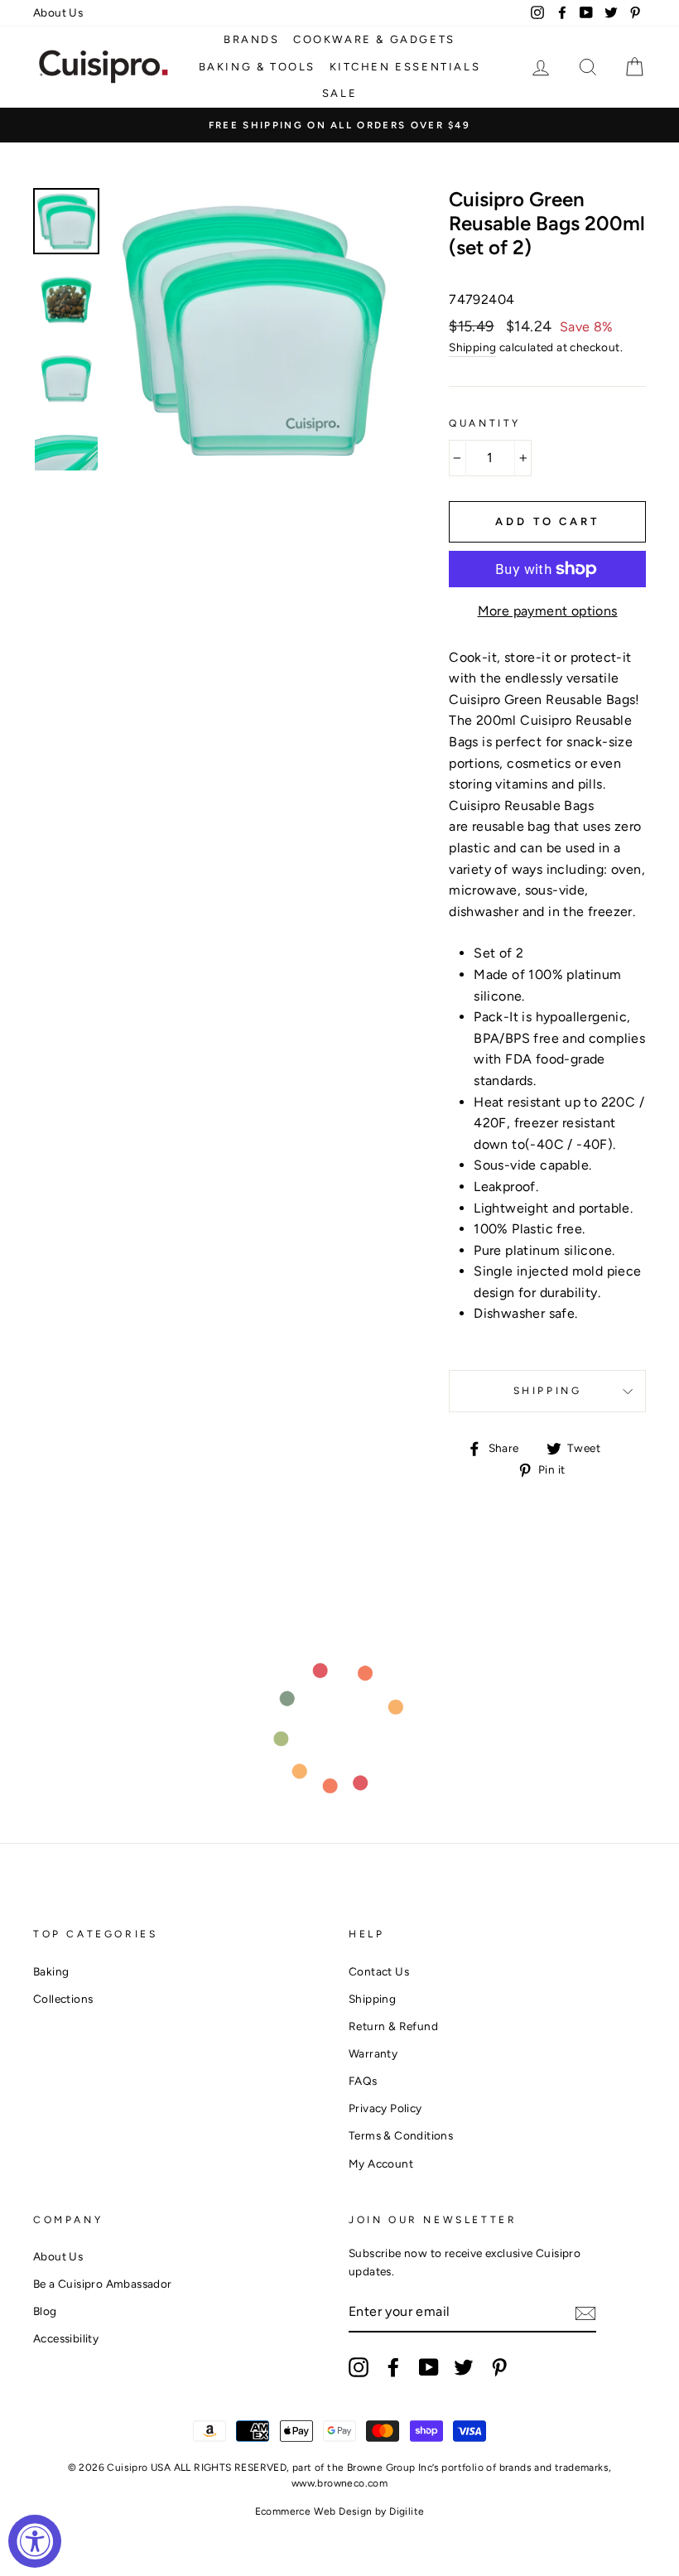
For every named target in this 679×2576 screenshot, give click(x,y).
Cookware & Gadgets (374, 39)
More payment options (548, 611)
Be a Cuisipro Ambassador (103, 2284)
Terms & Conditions (401, 2135)
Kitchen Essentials (405, 67)
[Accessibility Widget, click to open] (35, 2541)
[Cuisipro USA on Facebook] (393, 2367)
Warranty (373, 2053)
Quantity (485, 423)
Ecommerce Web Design (314, 2511)
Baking (51, 1971)
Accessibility (66, 2338)
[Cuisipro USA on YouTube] (429, 2367)
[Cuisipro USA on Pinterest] (499, 2367)
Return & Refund (393, 2026)
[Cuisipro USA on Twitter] (464, 2367)
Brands (252, 39)
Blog (45, 2311)
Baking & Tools (257, 67)
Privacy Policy (385, 2108)
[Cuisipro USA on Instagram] (359, 2367)
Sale (339, 93)
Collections (63, 1999)
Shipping (472, 347)
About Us (58, 12)
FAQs (363, 2081)
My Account (381, 2164)
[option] (339, 125)
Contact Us (379, 1971)
